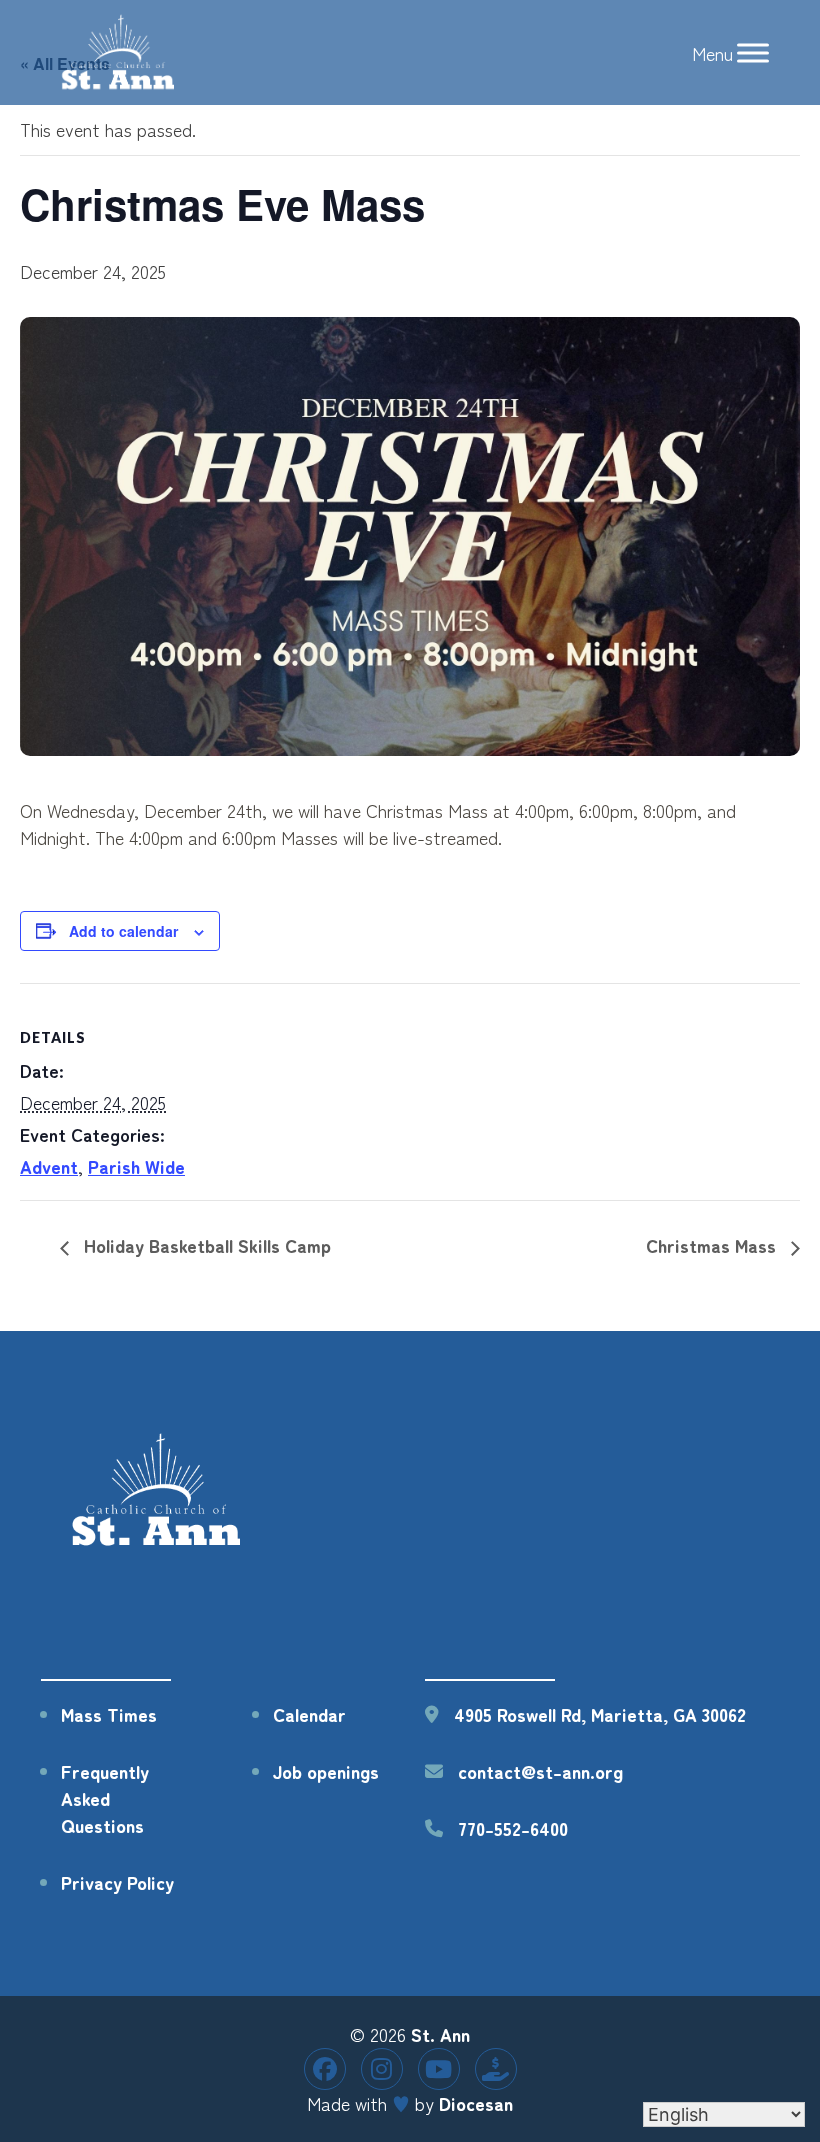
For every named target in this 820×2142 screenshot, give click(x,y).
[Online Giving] (496, 2069)
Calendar (309, 1714)
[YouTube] (439, 2069)
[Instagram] (382, 2069)
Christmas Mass (713, 1245)
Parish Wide (136, 1166)
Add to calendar (123, 931)
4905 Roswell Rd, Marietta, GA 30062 (600, 1714)
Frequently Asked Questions (105, 1798)
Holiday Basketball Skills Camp (205, 1245)
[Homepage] (158, 1543)
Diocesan (476, 2103)
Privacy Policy (117, 1882)
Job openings (326, 1771)
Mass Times (109, 1714)
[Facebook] (325, 2069)
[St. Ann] (119, 53)
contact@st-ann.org (540, 1771)
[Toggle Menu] (753, 52)
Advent (49, 1166)
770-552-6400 (513, 1828)
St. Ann (440, 2034)
